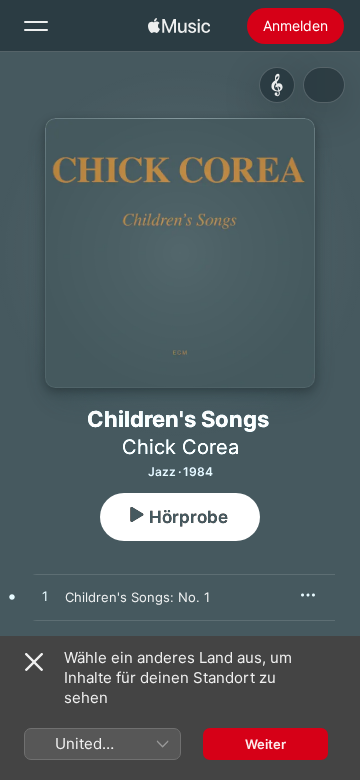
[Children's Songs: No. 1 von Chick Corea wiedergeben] (45, 597)
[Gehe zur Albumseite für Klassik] (277, 85)
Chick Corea (180, 447)
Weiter (265, 744)
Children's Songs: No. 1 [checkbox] (137, 597)
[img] (179, 26)
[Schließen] (34, 662)
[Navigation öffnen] (36, 26)
